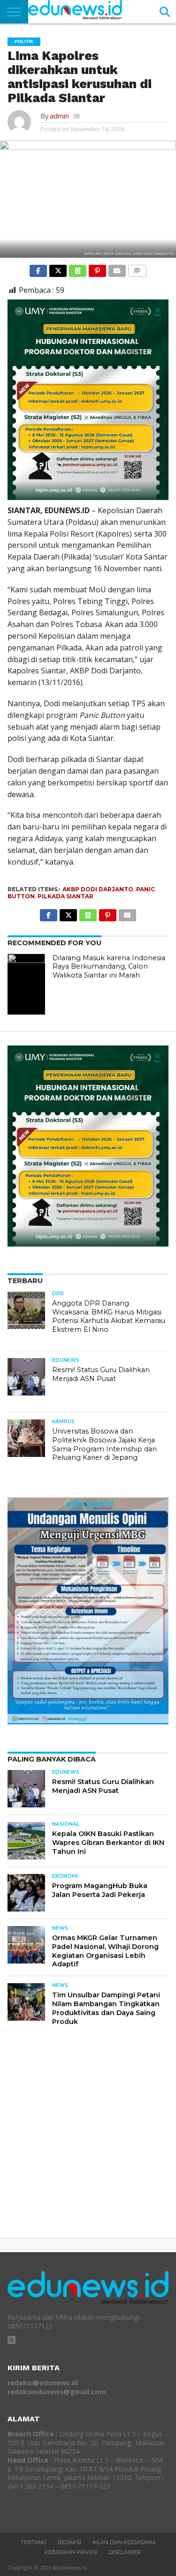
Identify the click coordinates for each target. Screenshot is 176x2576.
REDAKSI (69, 2542)
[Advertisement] (88, 2139)
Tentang (34, 2542)
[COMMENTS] (137, 269)
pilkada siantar (65, 896)
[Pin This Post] (97, 269)
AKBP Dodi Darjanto (98, 889)
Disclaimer (125, 2552)
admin (59, 116)
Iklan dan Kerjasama (124, 2542)
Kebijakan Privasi (71, 2552)
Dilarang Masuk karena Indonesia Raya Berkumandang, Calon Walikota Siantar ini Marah (109, 967)
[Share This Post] (58, 269)
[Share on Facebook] (38, 269)
